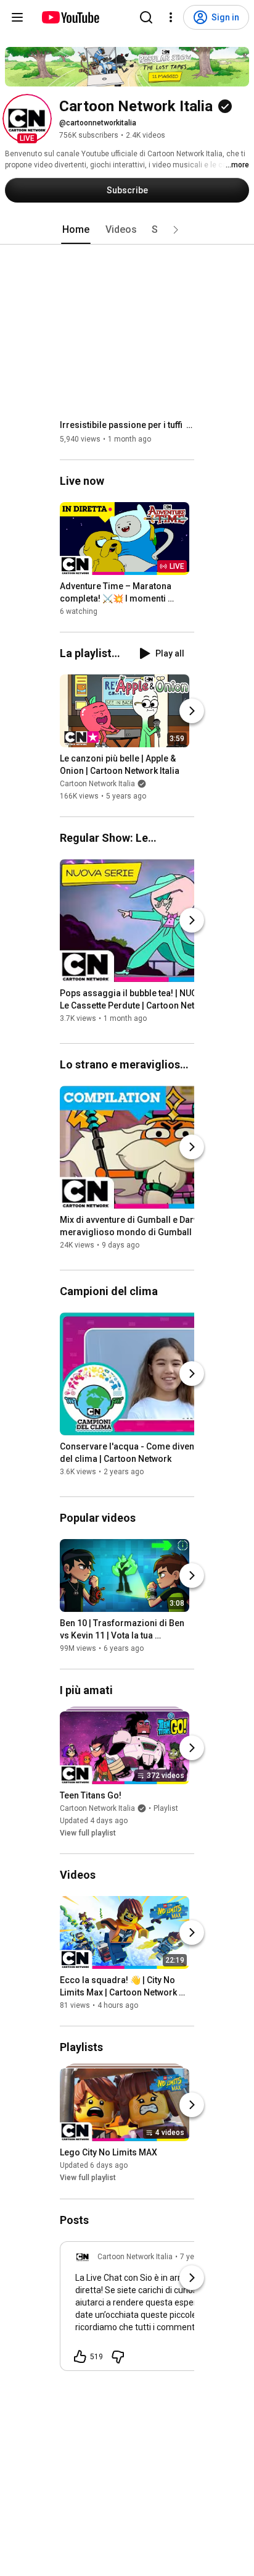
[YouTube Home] (70, 17)
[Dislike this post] (118, 2357)
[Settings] (171, 17)
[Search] (146, 17)
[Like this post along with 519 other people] (80, 2357)
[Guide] (17, 17)
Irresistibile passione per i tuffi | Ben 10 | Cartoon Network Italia (127, 425)
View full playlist (88, 1833)
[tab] (76, 230)
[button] (27, 119)
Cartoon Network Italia (97, 784)
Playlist (166, 1808)
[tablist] (127, 230)
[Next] (192, 711)
